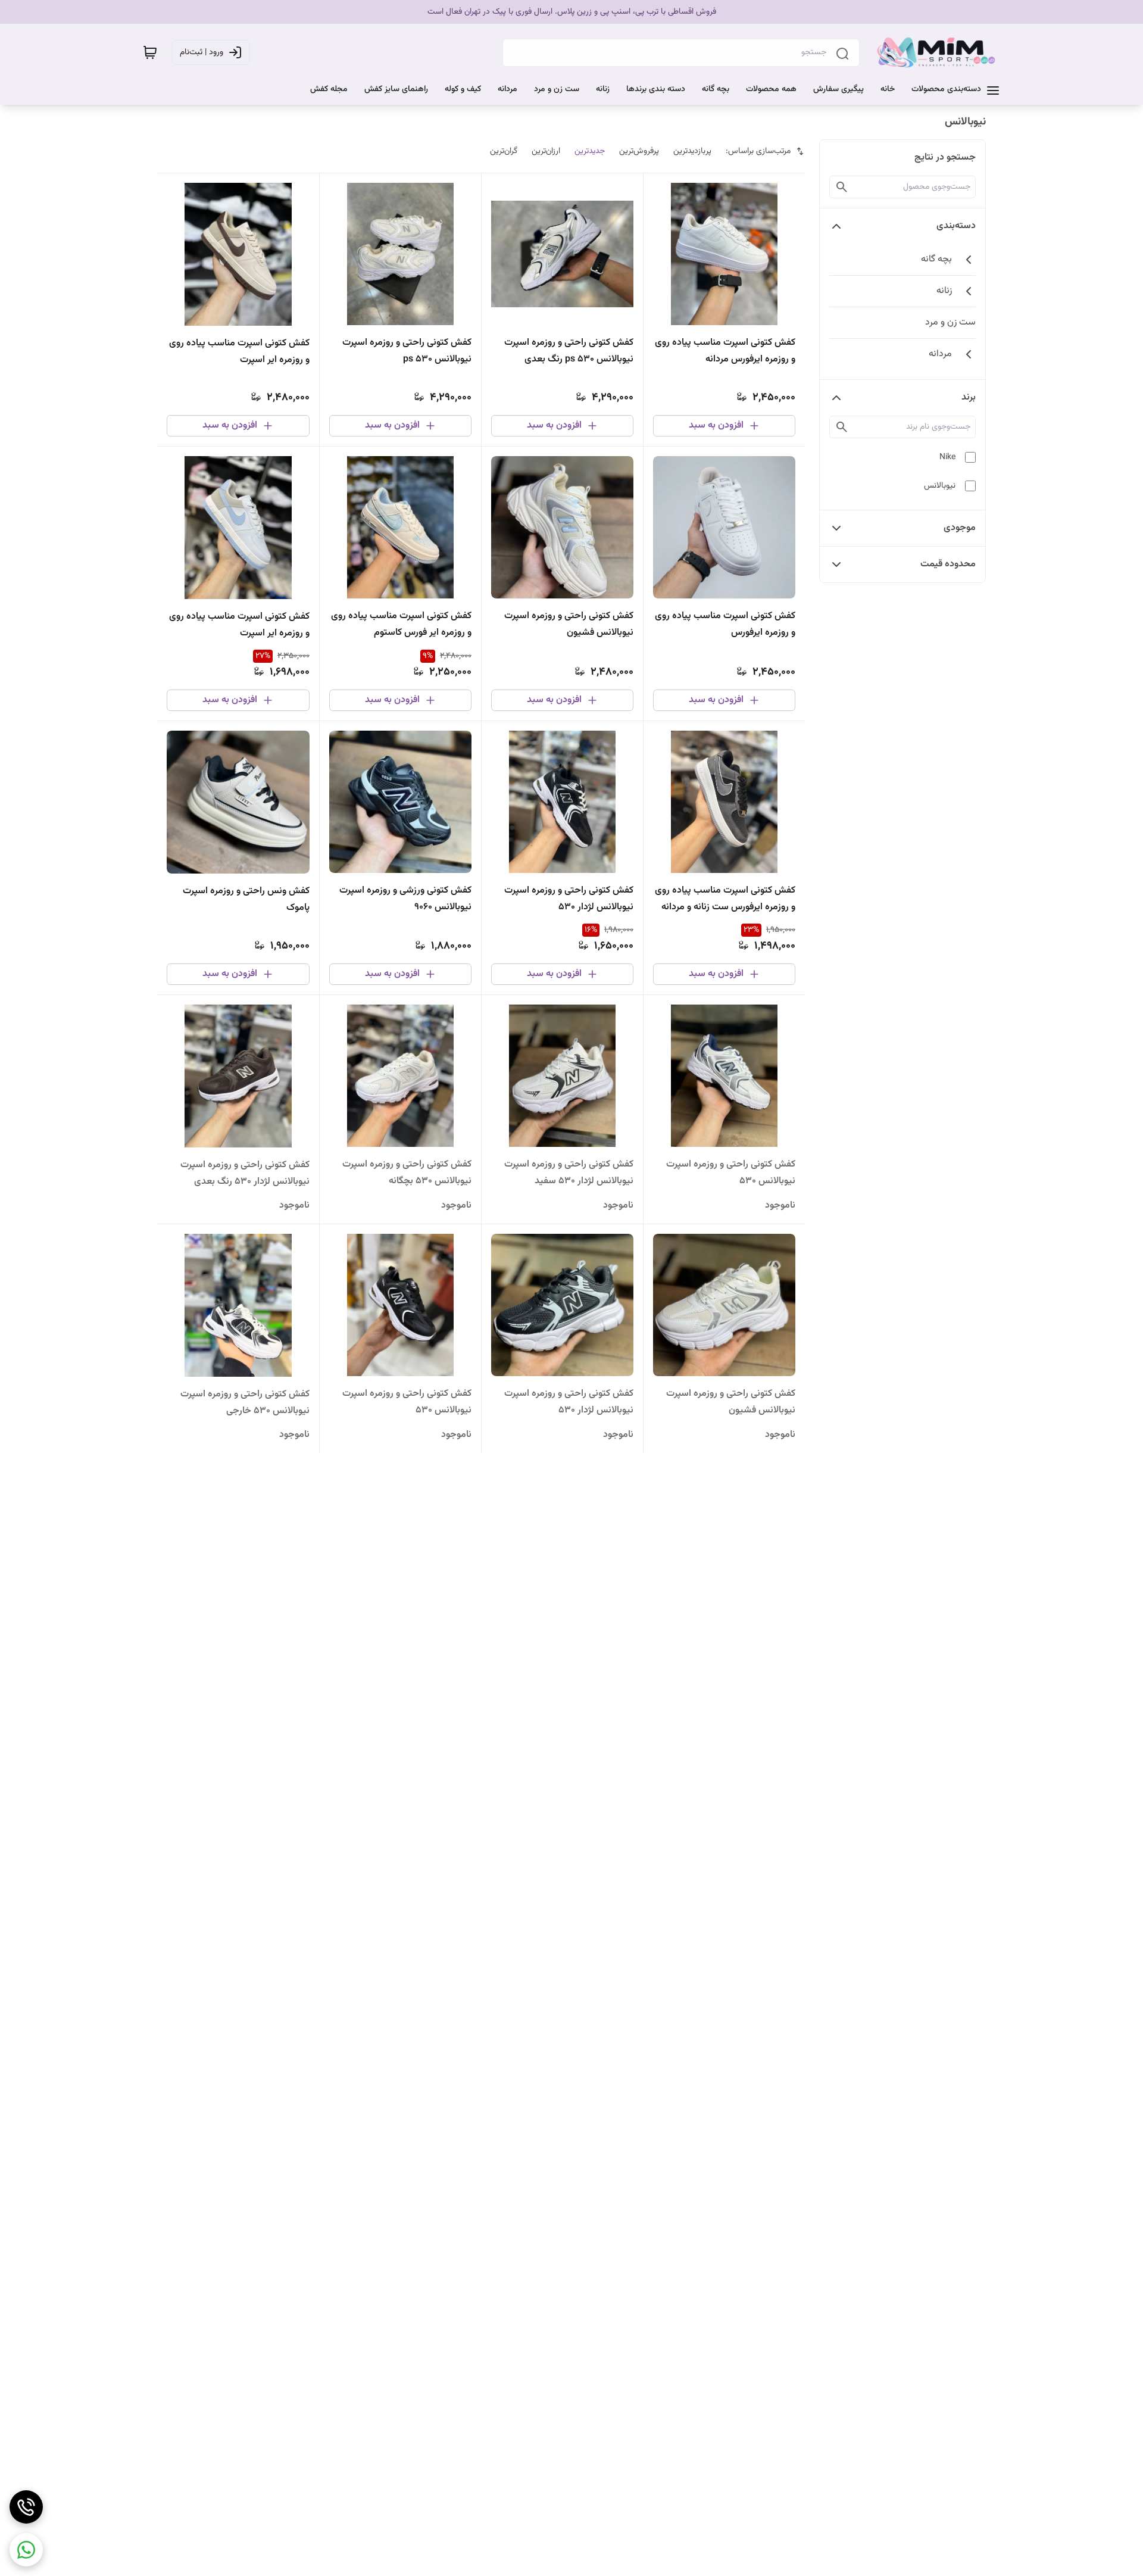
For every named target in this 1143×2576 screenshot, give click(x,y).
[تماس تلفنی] (26, 2507)
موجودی (960, 528)
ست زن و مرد (950, 322)
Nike (947, 457)
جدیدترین (590, 151)
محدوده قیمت (948, 564)
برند (969, 397)
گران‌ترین (504, 151)
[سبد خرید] (150, 52)
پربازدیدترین (692, 151)
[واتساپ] (26, 2550)
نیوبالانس (940, 486)
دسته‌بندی (956, 226)
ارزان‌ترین (546, 151)
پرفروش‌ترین (639, 151)
